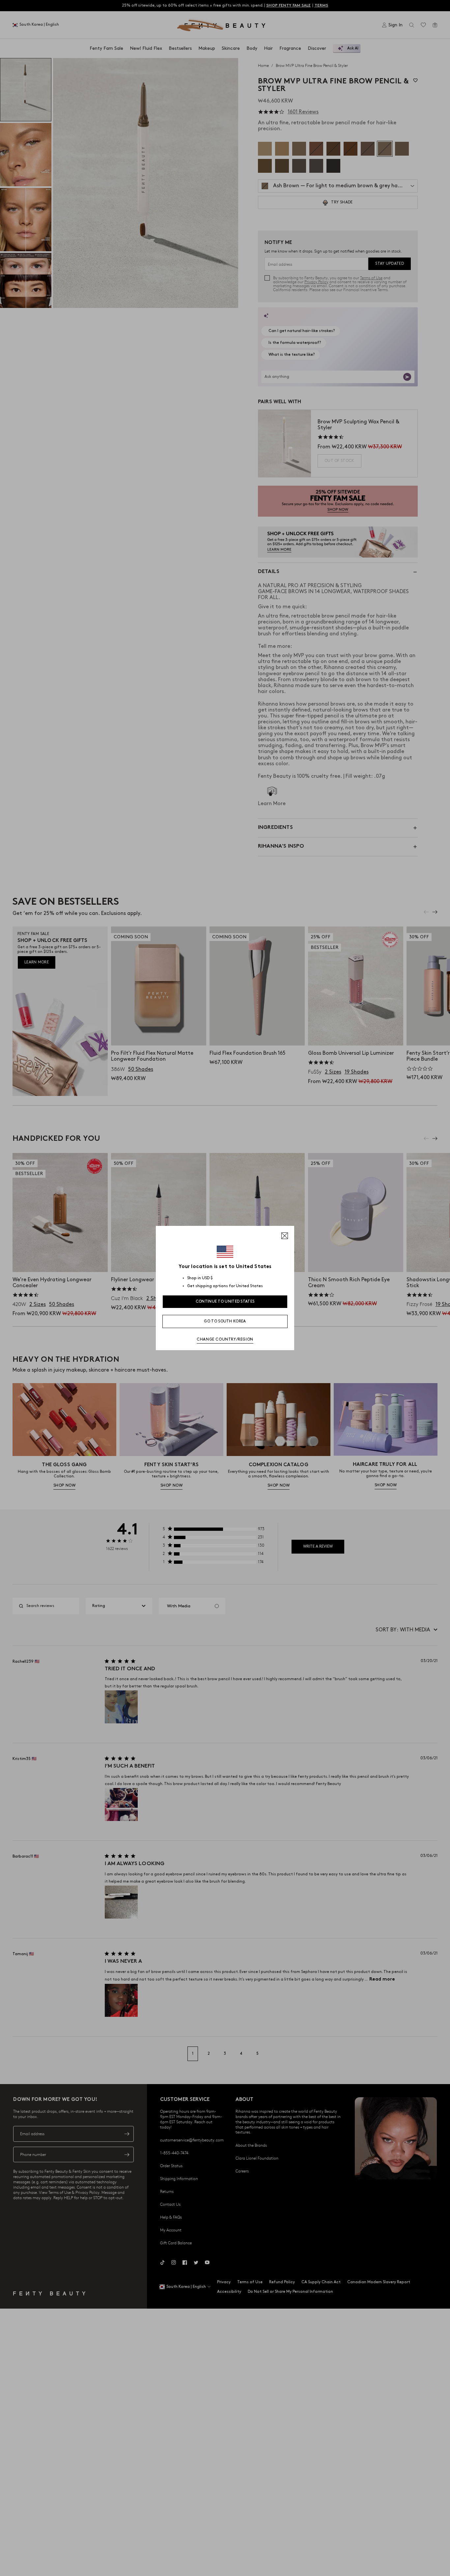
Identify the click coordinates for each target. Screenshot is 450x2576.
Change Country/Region (225, 1339)
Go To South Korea (225, 1321)
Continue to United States (225, 1302)
